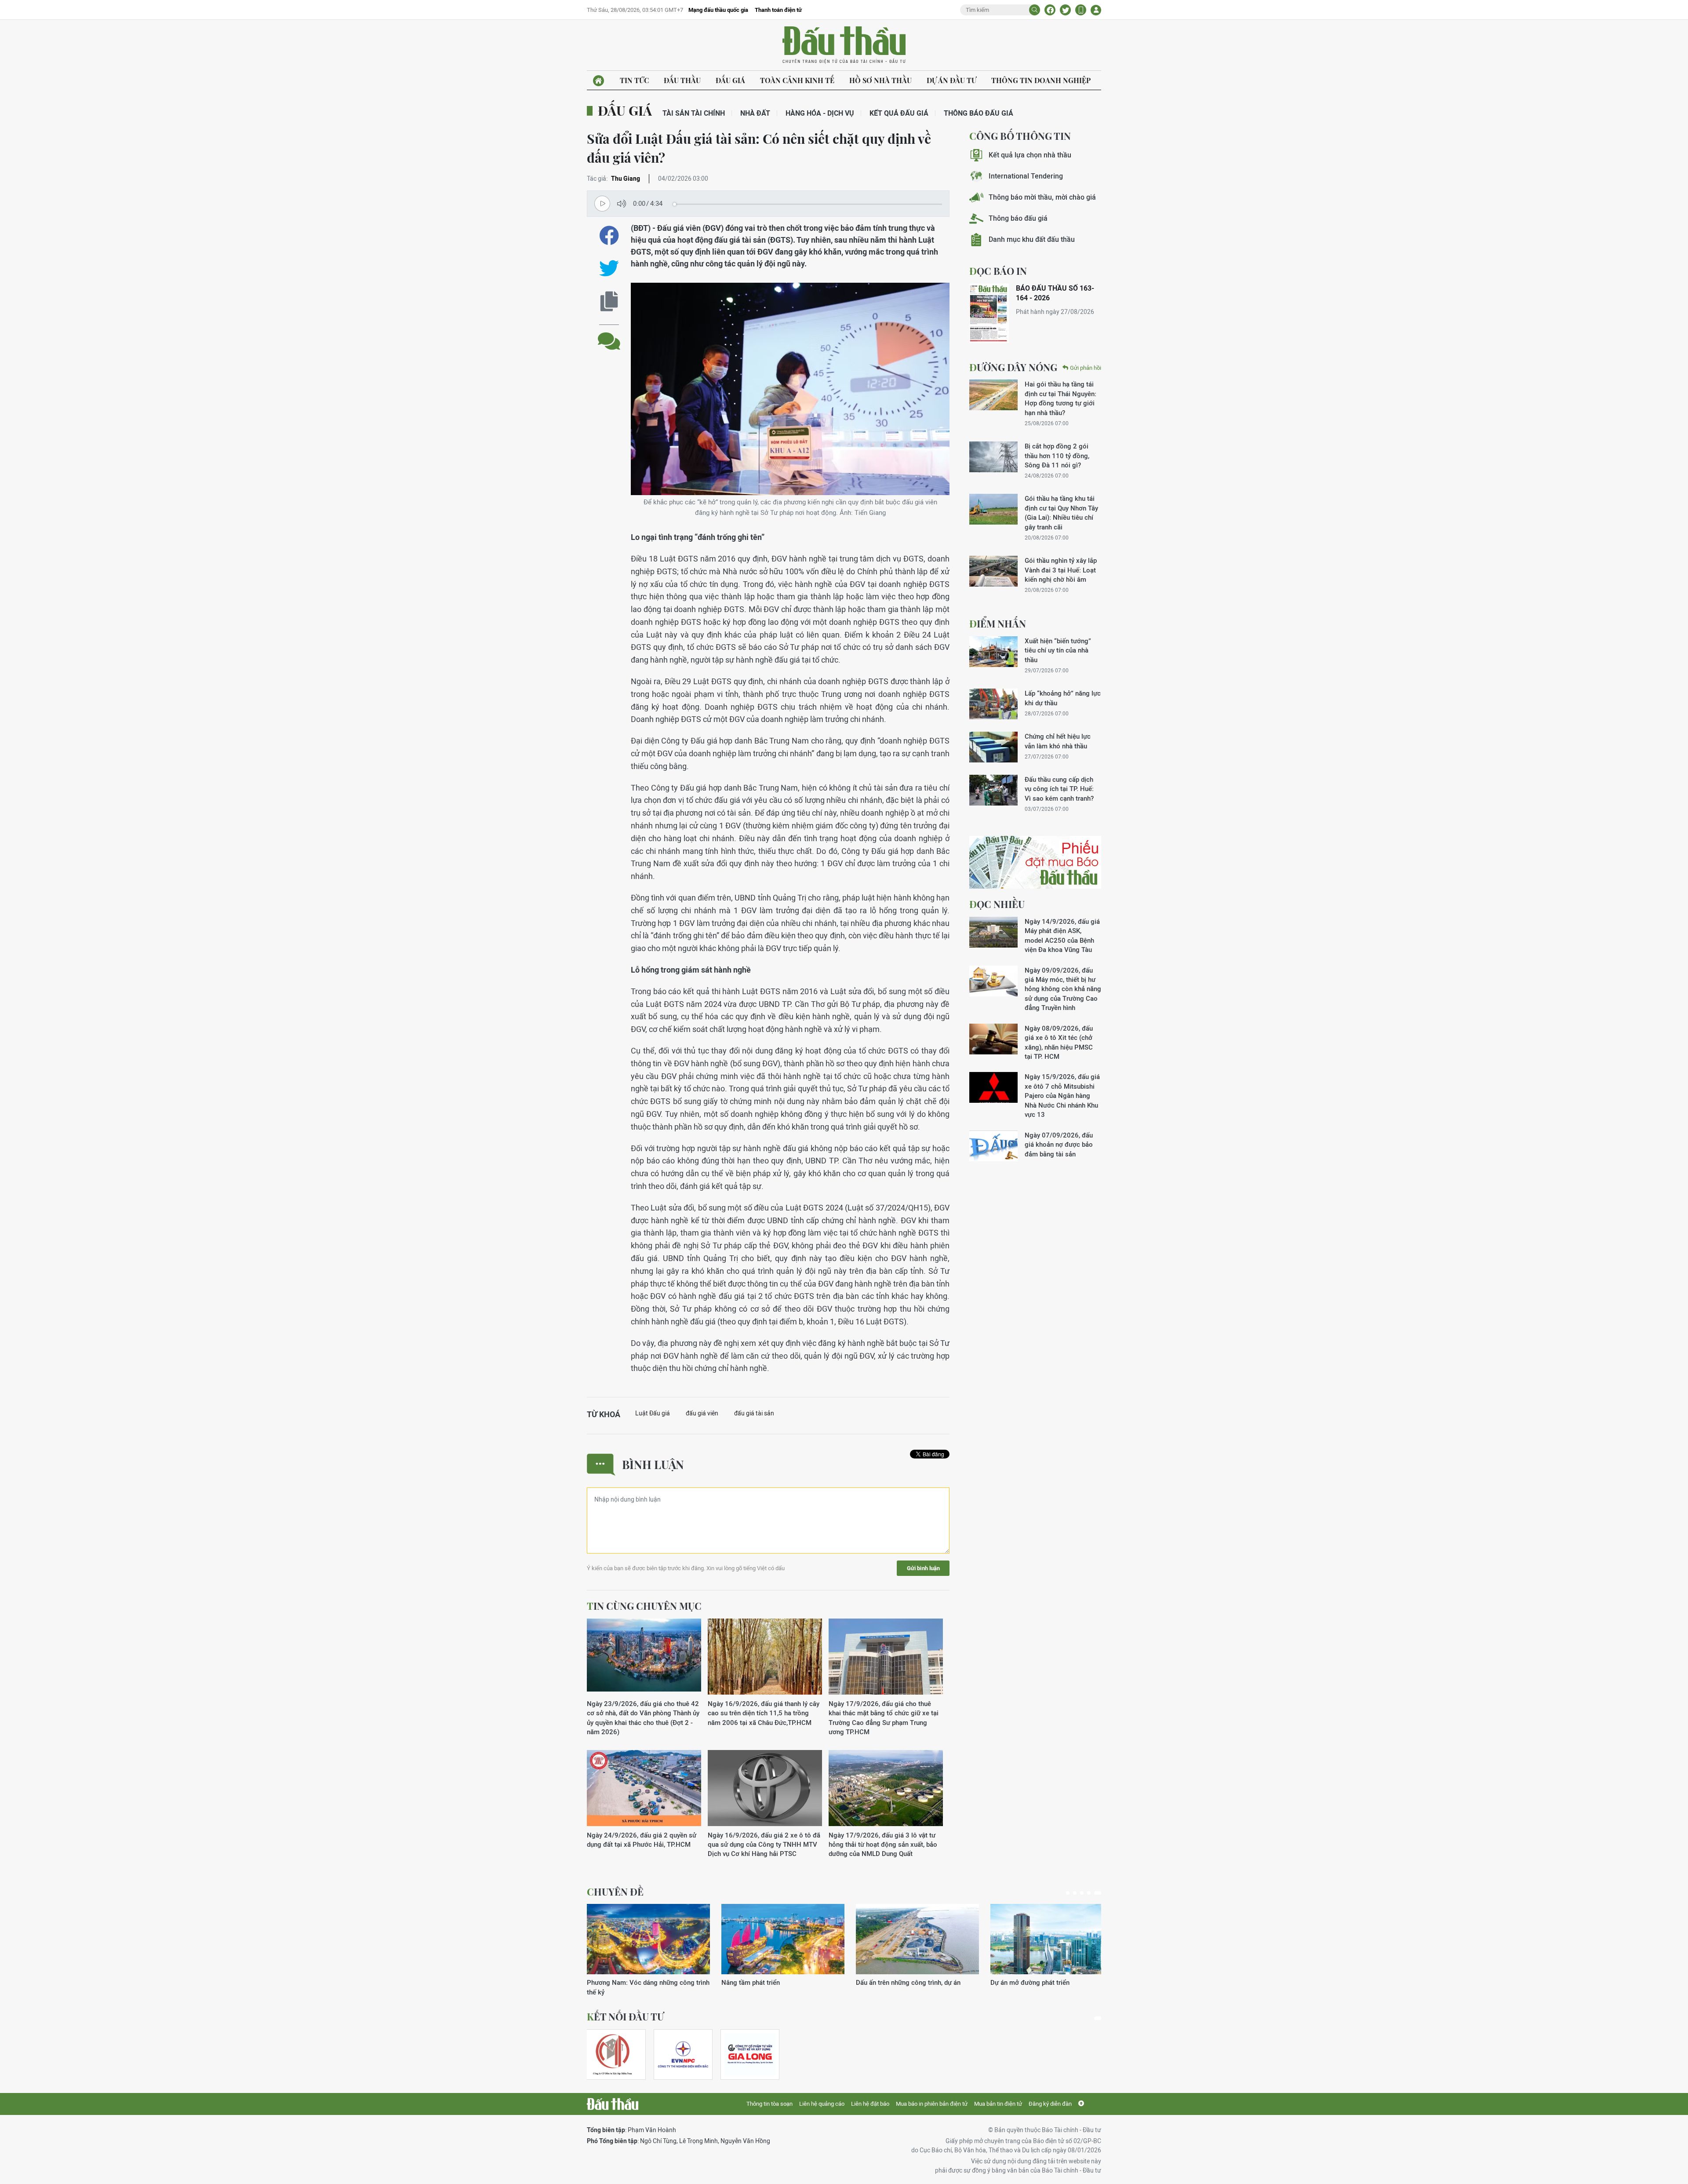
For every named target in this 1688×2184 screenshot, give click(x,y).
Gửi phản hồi (1086, 368)
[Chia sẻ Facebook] (1050, 10)
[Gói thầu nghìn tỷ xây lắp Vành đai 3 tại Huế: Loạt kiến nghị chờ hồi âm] (993, 571)
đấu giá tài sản (754, 1413)
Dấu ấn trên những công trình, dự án (639, 1982)
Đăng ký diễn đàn (1050, 2104)
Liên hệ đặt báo (870, 2104)
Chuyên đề (615, 1892)
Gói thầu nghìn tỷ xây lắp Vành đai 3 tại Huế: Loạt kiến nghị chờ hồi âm (1061, 570)
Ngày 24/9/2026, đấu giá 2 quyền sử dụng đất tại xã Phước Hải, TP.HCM (642, 1840)
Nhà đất (755, 113)
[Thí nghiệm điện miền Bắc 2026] (683, 2055)
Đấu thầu (682, 80)
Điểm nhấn (998, 623)
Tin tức (634, 80)
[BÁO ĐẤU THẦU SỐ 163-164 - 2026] (989, 313)
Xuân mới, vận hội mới (889, 1982)
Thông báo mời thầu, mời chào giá (1042, 197)
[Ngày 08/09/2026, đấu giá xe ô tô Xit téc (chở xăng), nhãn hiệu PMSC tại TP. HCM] (993, 1039)
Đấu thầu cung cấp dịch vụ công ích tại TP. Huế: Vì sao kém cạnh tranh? (1059, 789)
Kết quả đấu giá (899, 113)
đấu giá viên (702, 1413)
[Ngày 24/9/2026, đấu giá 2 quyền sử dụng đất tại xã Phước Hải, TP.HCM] (644, 1788)
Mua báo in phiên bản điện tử (932, 2104)
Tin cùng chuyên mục (644, 1606)
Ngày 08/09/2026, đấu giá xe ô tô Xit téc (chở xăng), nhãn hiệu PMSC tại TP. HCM (1059, 1042)
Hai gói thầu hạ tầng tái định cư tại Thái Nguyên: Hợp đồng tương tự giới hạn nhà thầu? (1060, 398)
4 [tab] (1092, 1893)
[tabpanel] (648, 1945)
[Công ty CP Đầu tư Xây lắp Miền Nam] (612, 2055)
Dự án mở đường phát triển (761, 1982)
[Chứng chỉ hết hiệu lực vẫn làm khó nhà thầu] (993, 747)
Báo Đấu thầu (844, 45)
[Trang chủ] (598, 81)
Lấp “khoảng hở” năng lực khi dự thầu (1063, 698)
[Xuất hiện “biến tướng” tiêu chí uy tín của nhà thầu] (993, 652)
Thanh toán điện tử (778, 10)
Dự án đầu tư (951, 80)
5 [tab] (1099, 1893)
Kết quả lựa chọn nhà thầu (1030, 155)
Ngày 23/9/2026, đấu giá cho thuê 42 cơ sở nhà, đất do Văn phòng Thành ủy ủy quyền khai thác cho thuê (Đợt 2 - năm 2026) (643, 1718)
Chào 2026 (1007, 1982)
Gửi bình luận (923, 1568)
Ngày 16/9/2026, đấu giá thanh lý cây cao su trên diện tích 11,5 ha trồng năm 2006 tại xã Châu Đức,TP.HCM (764, 1713)
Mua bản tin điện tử (998, 2104)
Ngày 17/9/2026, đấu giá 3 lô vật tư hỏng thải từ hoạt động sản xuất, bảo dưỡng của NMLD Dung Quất (883, 1845)
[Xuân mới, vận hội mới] (917, 1939)
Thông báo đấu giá (979, 113)
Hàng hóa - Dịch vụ (820, 113)
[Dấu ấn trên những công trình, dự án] (648, 1939)
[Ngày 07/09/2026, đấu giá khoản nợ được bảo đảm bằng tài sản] (993, 1146)
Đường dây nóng (1013, 367)
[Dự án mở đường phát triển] (783, 1939)
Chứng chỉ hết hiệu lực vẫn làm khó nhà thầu (1058, 741)
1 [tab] (1070, 1893)
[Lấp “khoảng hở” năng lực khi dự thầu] (993, 704)
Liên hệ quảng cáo (822, 2104)
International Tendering (1026, 176)
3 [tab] (1085, 1893)
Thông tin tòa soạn (769, 2104)
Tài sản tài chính (694, 113)
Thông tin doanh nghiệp (1041, 80)
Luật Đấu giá (653, 1413)
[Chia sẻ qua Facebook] (609, 235)
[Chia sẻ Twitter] (1065, 10)
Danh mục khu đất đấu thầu (1032, 239)
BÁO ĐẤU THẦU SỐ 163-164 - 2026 (1055, 293)
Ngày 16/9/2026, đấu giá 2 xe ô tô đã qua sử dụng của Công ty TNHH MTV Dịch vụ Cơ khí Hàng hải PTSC (764, 1845)
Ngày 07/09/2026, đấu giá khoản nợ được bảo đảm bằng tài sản (1059, 1145)
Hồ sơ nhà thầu (880, 80)
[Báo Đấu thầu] (613, 2104)
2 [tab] (1078, 1893)
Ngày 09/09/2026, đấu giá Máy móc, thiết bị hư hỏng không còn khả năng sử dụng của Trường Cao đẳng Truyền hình (1063, 989)
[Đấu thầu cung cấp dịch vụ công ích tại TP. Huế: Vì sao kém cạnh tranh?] (993, 790)
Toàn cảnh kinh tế (797, 80)
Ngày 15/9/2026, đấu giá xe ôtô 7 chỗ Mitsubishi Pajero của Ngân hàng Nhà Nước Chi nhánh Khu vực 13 (1062, 1096)
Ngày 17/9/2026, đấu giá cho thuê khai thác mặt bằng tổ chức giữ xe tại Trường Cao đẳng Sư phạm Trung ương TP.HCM (884, 1718)
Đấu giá (730, 80)
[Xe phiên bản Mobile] (1081, 10)
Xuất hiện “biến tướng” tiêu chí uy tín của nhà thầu (1058, 650)
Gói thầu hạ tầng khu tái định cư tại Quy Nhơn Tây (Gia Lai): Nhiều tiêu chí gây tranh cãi (1061, 512)
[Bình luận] (609, 334)
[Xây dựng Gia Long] (750, 2055)
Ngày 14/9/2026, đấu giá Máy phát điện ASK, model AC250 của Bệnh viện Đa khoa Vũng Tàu (1062, 935)
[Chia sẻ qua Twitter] (609, 268)
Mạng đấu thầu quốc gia (718, 10)
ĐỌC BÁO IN (998, 271)
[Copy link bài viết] (609, 301)
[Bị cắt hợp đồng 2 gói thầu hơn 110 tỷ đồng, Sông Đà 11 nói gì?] (993, 457)
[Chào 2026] (1052, 1939)
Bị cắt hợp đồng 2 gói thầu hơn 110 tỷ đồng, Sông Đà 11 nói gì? (1057, 456)
